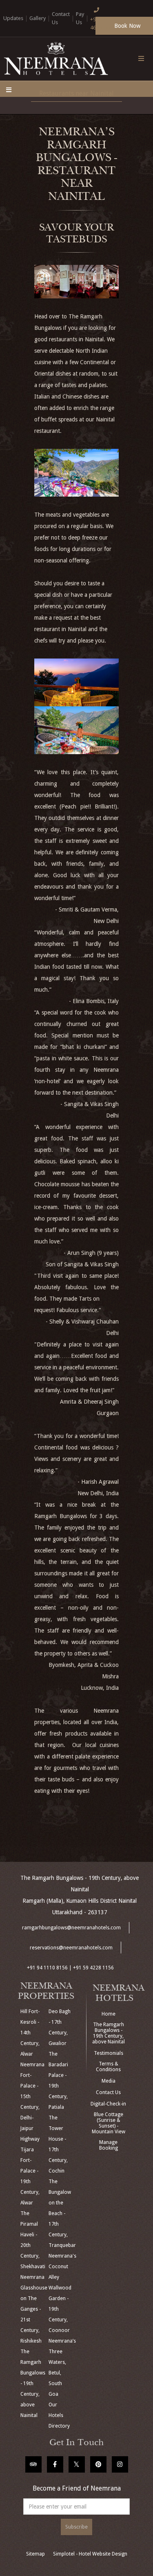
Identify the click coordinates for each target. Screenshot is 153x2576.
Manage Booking (109, 2145)
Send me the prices (100, 1141)
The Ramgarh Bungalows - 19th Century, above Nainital (109, 2033)
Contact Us (108, 2092)
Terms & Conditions (108, 2067)
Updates (13, 18)
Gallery (38, 18)
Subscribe (76, 2527)
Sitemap (35, 2554)
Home (109, 2014)
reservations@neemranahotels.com (71, 1948)
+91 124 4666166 (100, 24)
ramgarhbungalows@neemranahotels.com (71, 1928)
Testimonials (109, 2053)
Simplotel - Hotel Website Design (90, 2554)
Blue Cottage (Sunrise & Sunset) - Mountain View (109, 2123)
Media (109, 2081)
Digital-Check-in (108, 2104)
